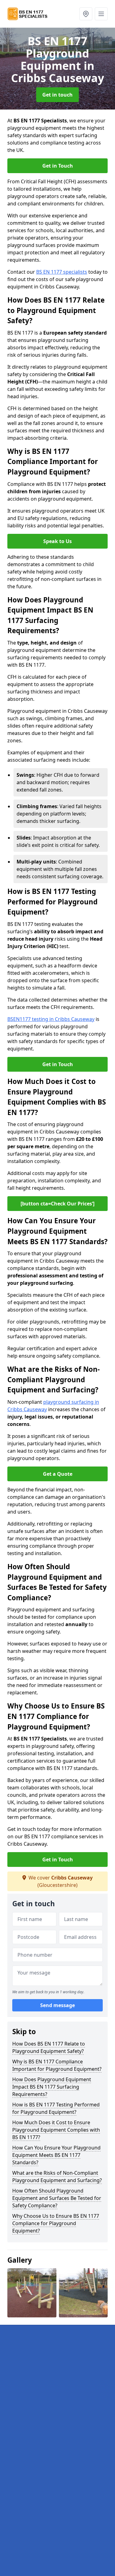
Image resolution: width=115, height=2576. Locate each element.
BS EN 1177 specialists (62, 272)
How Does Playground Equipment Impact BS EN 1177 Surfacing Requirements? (52, 2087)
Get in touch (57, 95)
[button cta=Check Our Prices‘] (57, 1204)
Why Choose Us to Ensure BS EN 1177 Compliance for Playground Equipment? (56, 2223)
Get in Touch (58, 166)
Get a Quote (58, 1474)
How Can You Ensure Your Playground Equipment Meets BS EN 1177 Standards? (56, 2155)
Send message (57, 2005)
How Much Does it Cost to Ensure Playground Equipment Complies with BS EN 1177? (56, 2130)
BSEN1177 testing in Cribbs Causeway (51, 1019)
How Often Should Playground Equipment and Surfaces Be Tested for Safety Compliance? (57, 2198)
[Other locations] (86, 14)
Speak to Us (57, 541)
